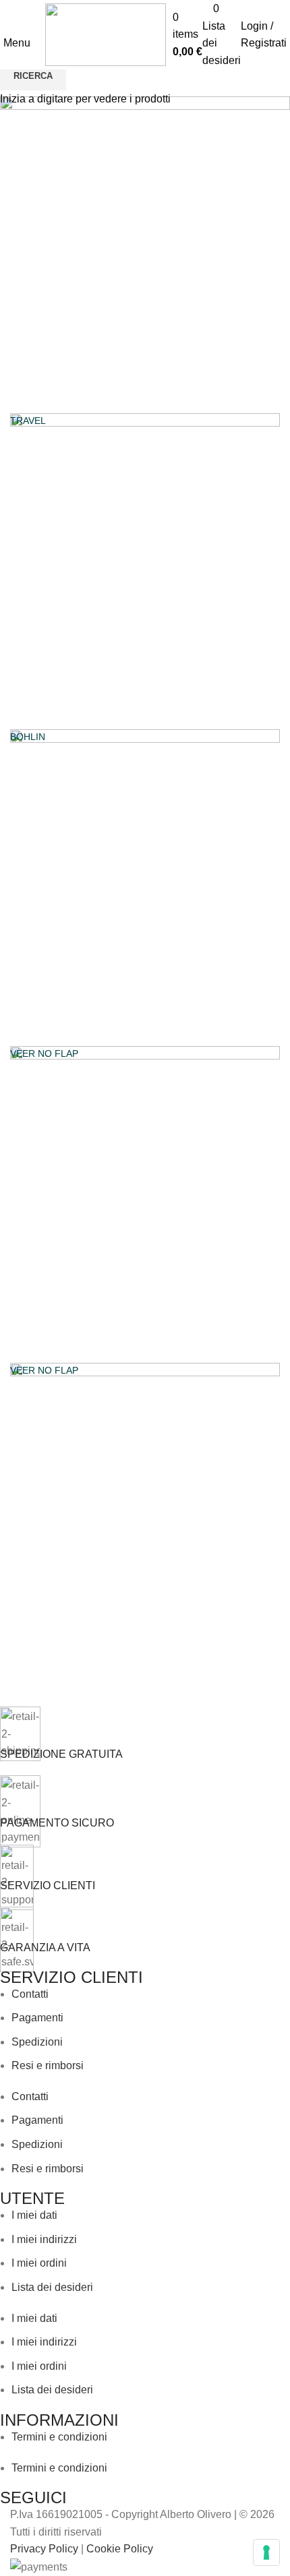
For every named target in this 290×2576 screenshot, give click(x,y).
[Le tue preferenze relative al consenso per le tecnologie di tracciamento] (266, 2552)
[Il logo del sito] (106, 34)
